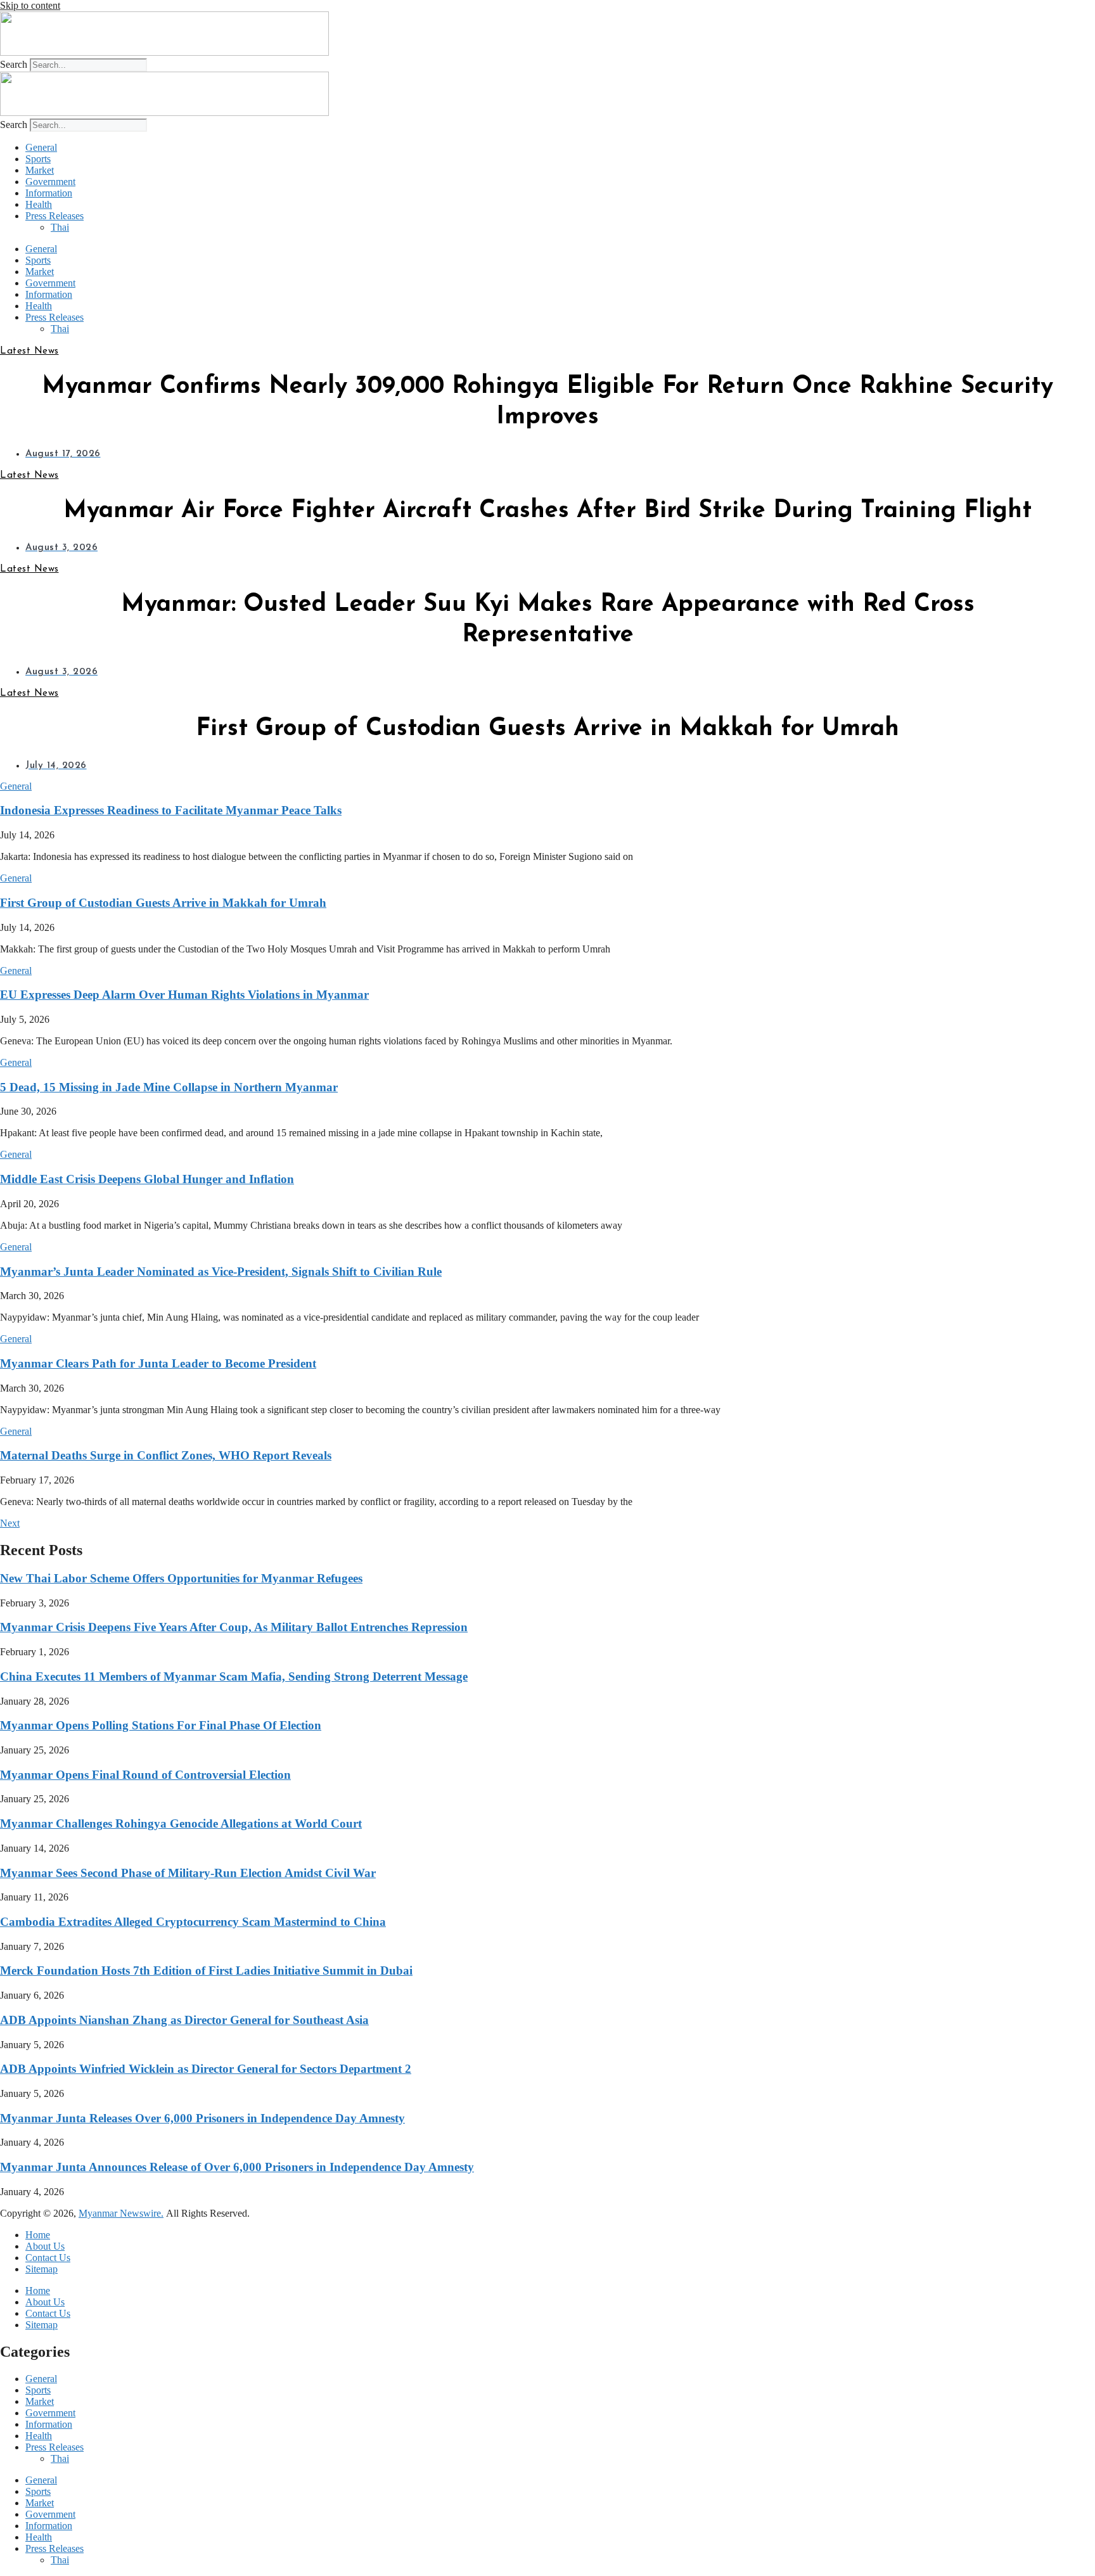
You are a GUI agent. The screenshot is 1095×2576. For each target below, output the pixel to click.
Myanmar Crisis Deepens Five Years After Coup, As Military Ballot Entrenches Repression (234, 1627)
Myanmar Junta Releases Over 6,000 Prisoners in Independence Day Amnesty (202, 2118)
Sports (38, 159)
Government (50, 182)
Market (40, 170)
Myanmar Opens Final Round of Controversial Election (145, 1775)
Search (14, 64)
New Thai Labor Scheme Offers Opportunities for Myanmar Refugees (181, 1578)
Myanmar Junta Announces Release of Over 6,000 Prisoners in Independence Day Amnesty (237, 2167)
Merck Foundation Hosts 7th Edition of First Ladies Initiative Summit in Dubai (206, 1970)
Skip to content (30, 5)
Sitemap (42, 2269)
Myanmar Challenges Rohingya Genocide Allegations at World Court (181, 1823)
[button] (16, 786)
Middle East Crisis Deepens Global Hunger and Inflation (147, 1179)
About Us (45, 2246)
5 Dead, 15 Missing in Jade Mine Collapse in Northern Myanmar (169, 1087)
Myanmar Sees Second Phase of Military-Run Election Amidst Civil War (188, 1873)
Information (49, 193)
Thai (60, 227)
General (41, 147)
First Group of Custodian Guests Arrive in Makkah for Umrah (163, 903)
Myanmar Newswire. (121, 2213)
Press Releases (54, 216)
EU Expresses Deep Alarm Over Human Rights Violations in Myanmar (184, 995)
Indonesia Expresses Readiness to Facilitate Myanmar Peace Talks (171, 810)
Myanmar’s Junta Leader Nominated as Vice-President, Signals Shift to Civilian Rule (221, 1272)
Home (38, 2235)
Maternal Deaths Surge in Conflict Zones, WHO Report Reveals (166, 1455)
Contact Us (48, 2258)
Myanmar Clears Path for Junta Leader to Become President (158, 1363)
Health (39, 204)
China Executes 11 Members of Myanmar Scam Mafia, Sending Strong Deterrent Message (234, 1676)
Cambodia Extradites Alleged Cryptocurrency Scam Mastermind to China (193, 1922)
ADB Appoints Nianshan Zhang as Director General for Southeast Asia (184, 2020)
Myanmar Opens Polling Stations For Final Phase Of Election (161, 1725)
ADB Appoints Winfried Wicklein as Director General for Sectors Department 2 (206, 2069)
